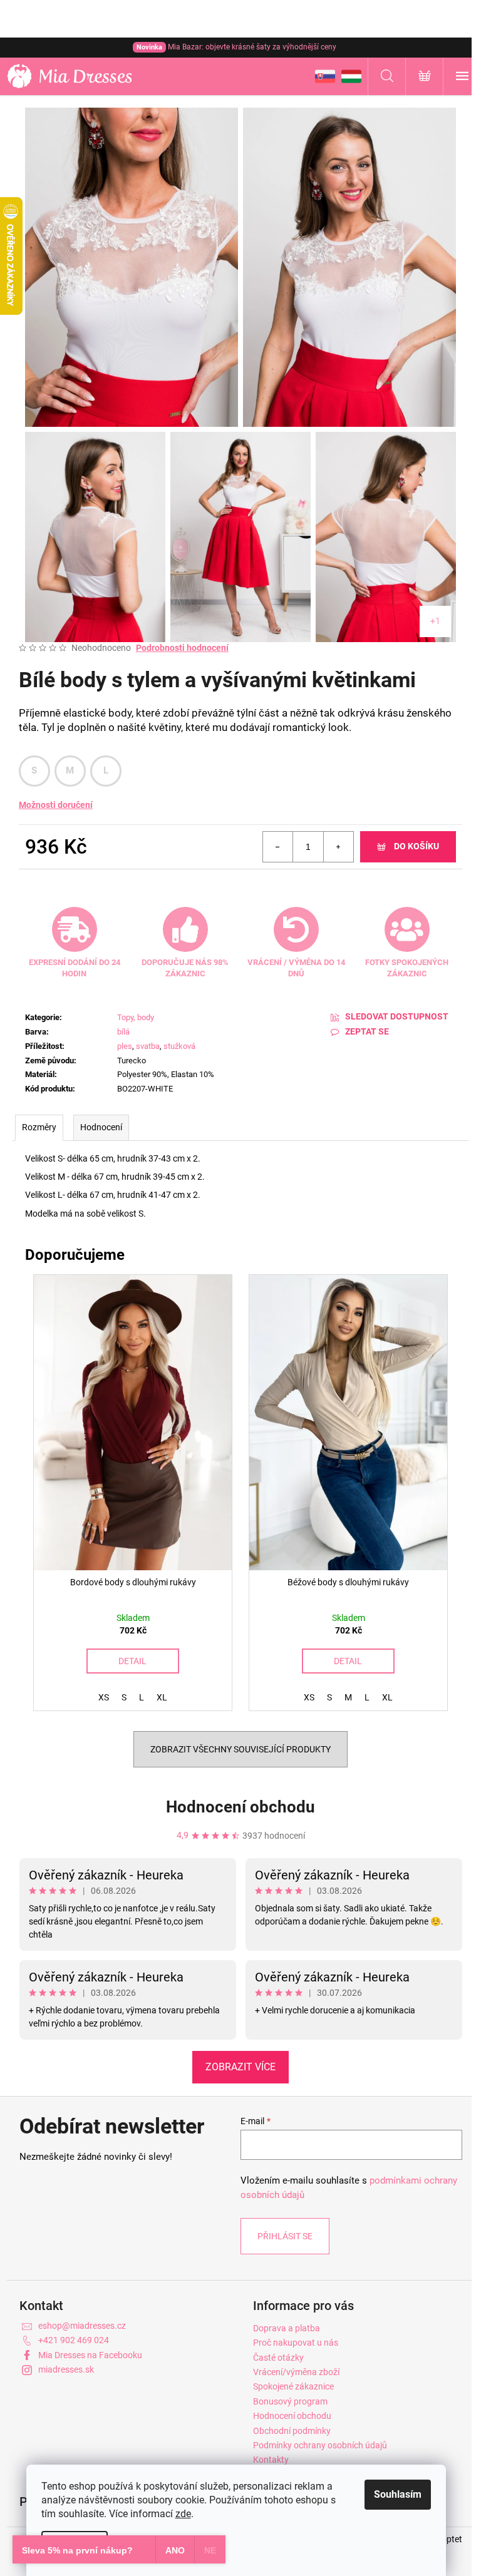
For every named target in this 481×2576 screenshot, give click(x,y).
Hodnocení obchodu (240, 1807)
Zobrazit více (240, 2067)
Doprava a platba (287, 2328)
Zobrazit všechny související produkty (240, 1749)
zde (183, 2514)
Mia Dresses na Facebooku (90, 2355)
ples (125, 1046)
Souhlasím (398, 2494)
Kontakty (271, 2460)
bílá (123, 1032)
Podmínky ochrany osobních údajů (320, 2445)
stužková (179, 1046)
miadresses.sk (66, 2369)
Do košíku (416, 846)
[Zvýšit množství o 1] (338, 847)
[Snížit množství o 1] (278, 847)
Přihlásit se (285, 2236)
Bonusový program (290, 2401)
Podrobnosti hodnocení (182, 648)
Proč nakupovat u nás (296, 2343)
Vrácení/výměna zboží (296, 2372)
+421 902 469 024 (74, 2340)
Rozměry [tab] (39, 1127)
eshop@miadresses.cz (82, 2326)
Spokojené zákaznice (293, 2386)
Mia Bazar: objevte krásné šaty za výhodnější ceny (236, 47)
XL (162, 1697)
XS (104, 1697)
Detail (132, 1661)
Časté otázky (278, 2358)
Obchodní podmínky (292, 2431)
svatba (148, 1046)
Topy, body (136, 1017)
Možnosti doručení (56, 805)
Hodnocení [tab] (101, 1127)
